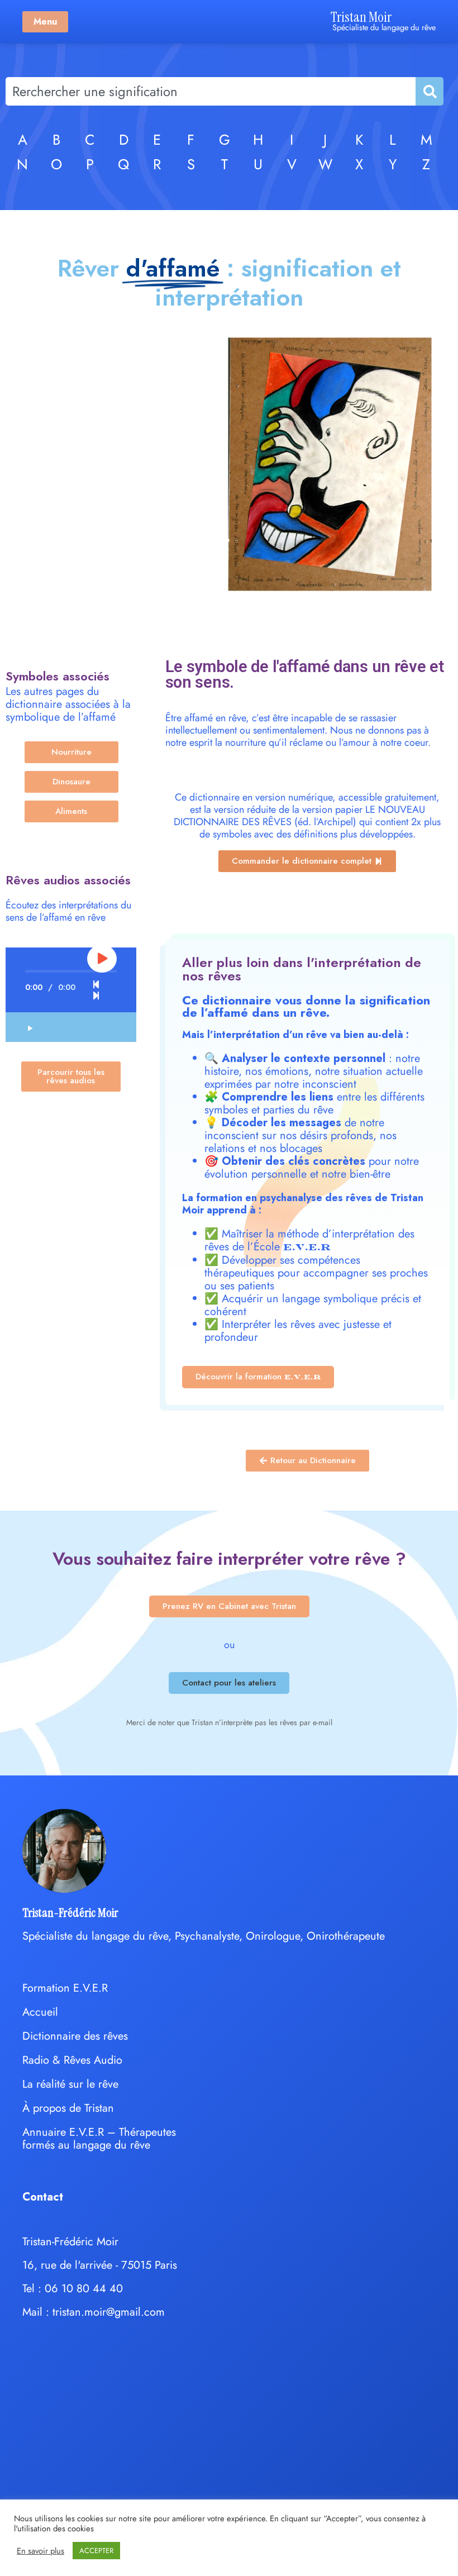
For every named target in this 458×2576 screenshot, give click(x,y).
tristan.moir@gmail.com (109, 2312)
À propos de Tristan (68, 2108)
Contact (43, 2197)
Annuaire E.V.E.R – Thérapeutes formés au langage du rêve (99, 2139)
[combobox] (211, 91)
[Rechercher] (429, 91)
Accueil (40, 2012)
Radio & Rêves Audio (72, 2060)
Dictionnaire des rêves (75, 2036)
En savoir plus (40, 2551)
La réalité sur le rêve (70, 2084)
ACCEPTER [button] (96, 2551)
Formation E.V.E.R (65, 1988)
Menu (45, 22)
